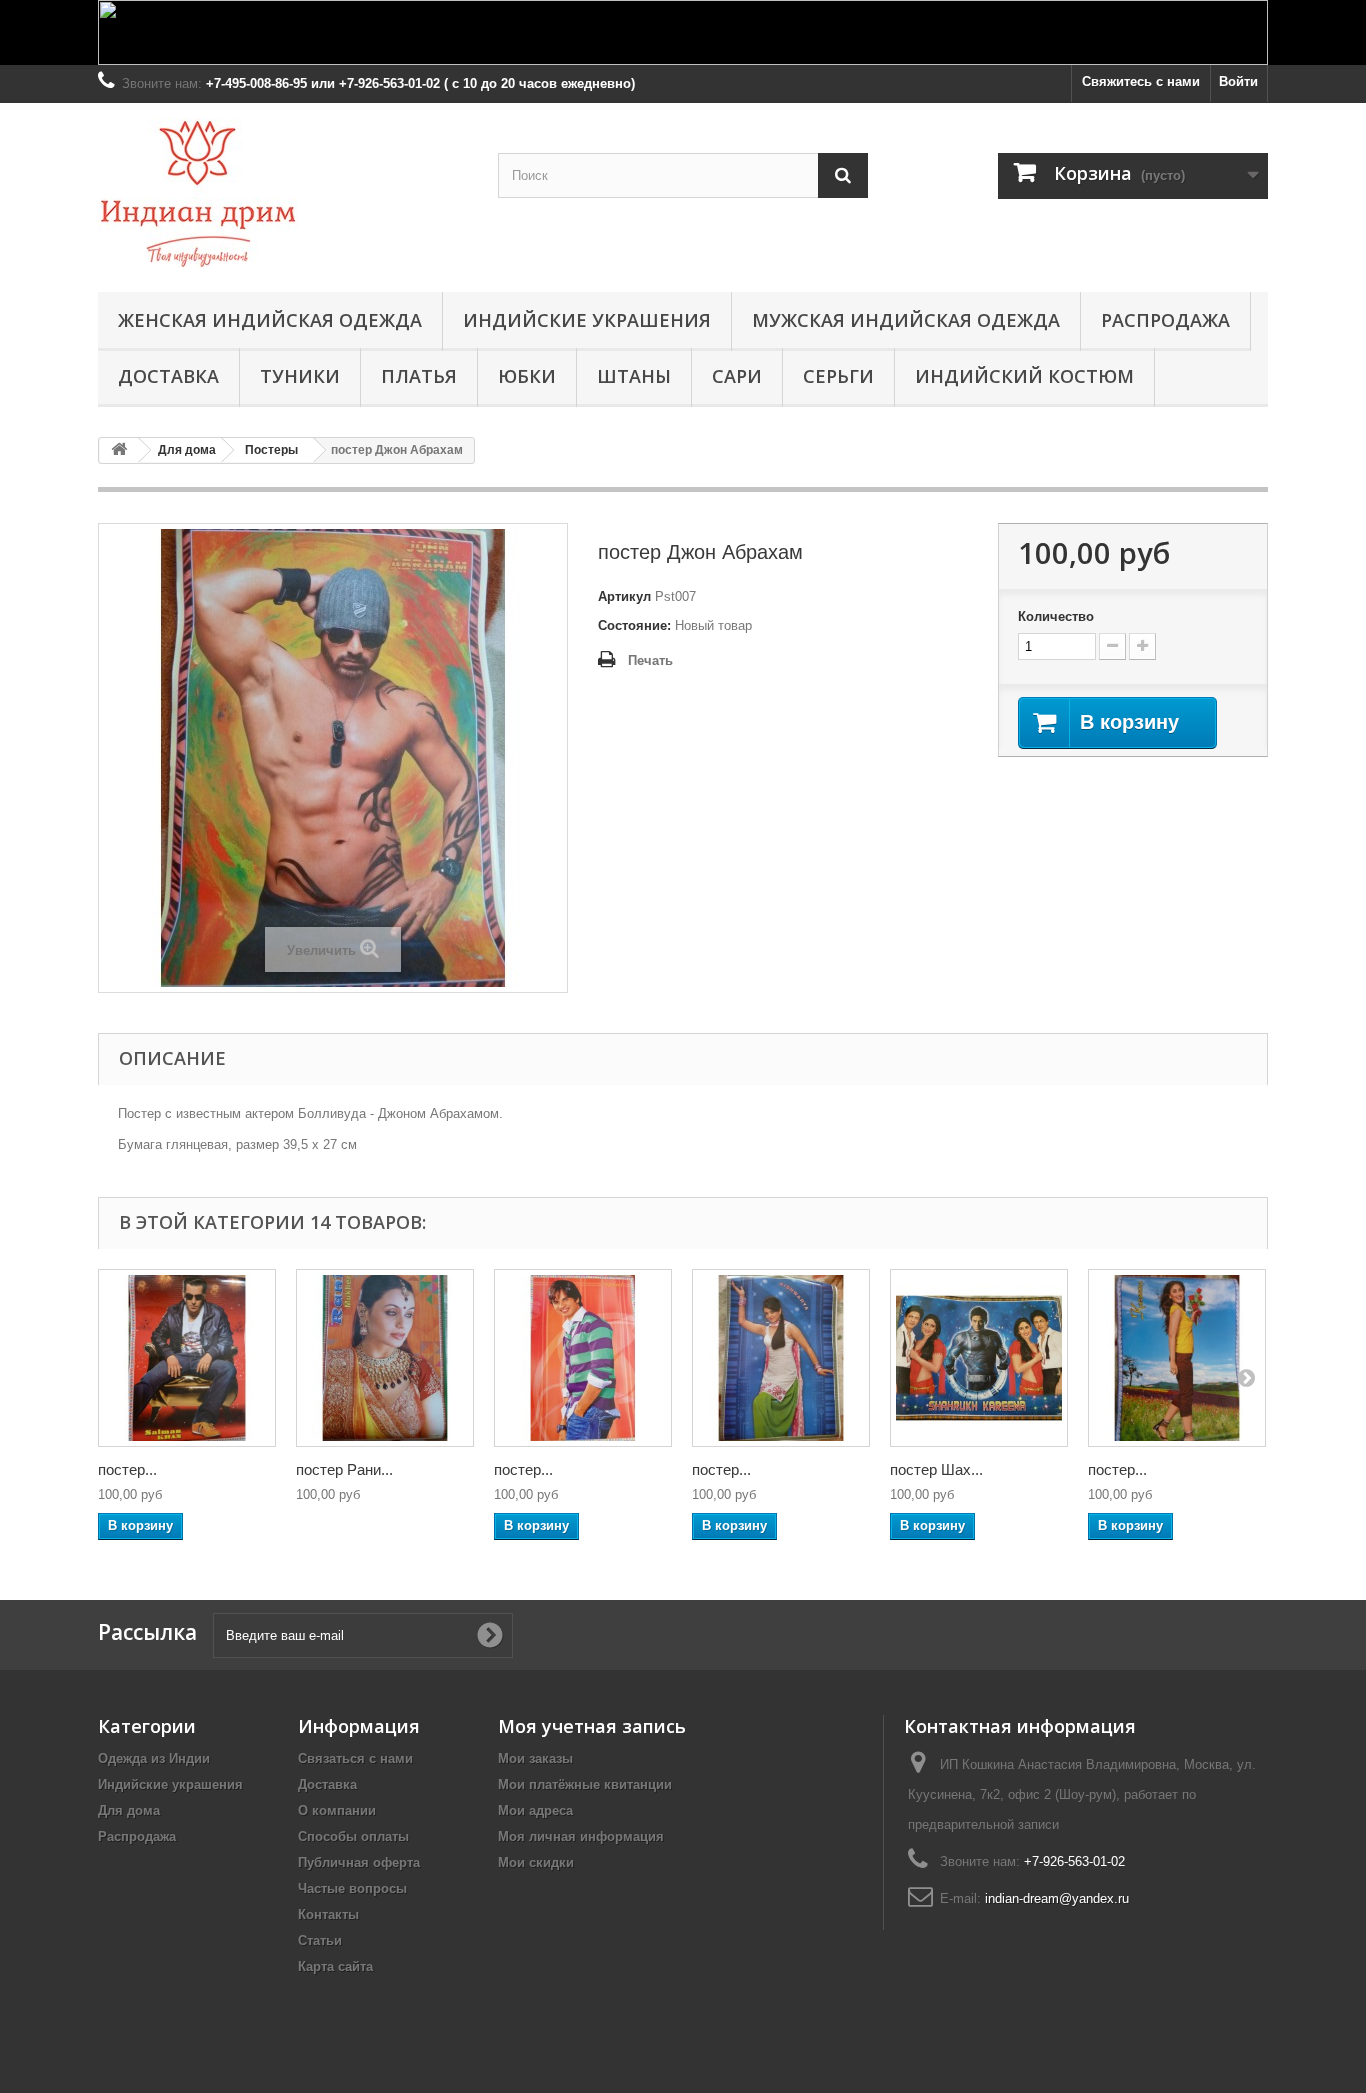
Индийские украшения (587, 320)
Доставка (168, 376)
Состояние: (634, 625)
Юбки (527, 376)
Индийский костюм (1024, 376)
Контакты (328, 1914)
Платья (419, 376)
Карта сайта (335, 1966)
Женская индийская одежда (270, 320)
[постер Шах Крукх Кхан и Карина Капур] (979, 1358)
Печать (650, 660)
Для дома (129, 1810)
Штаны (634, 376)
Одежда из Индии (154, 1758)
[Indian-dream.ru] (283, 192)
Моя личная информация (581, 1836)
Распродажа (1165, 320)
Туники (300, 376)
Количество (1056, 616)
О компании (337, 1810)
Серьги (838, 376)
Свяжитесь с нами (1141, 81)
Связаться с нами (355, 1758)
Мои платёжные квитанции (585, 1784)
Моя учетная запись (592, 1726)
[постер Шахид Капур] (583, 1358)
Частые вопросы (352, 1888)
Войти (1238, 81)
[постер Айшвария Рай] (781, 1358)
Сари (737, 376)
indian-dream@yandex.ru (1057, 1898)
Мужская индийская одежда (906, 320)
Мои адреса (535, 1810)
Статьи (320, 1940)
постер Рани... (344, 1469)
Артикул (624, 596)
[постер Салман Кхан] (187, 1358)
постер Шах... (936, 1469)
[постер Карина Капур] (1177, 1358)
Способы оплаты (353, 1836)
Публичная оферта (359, 1862)
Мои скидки (536, 1862)
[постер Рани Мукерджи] (385, 1358)
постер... (127, 1469)
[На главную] (119, 450)
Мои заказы (535, 1758)
